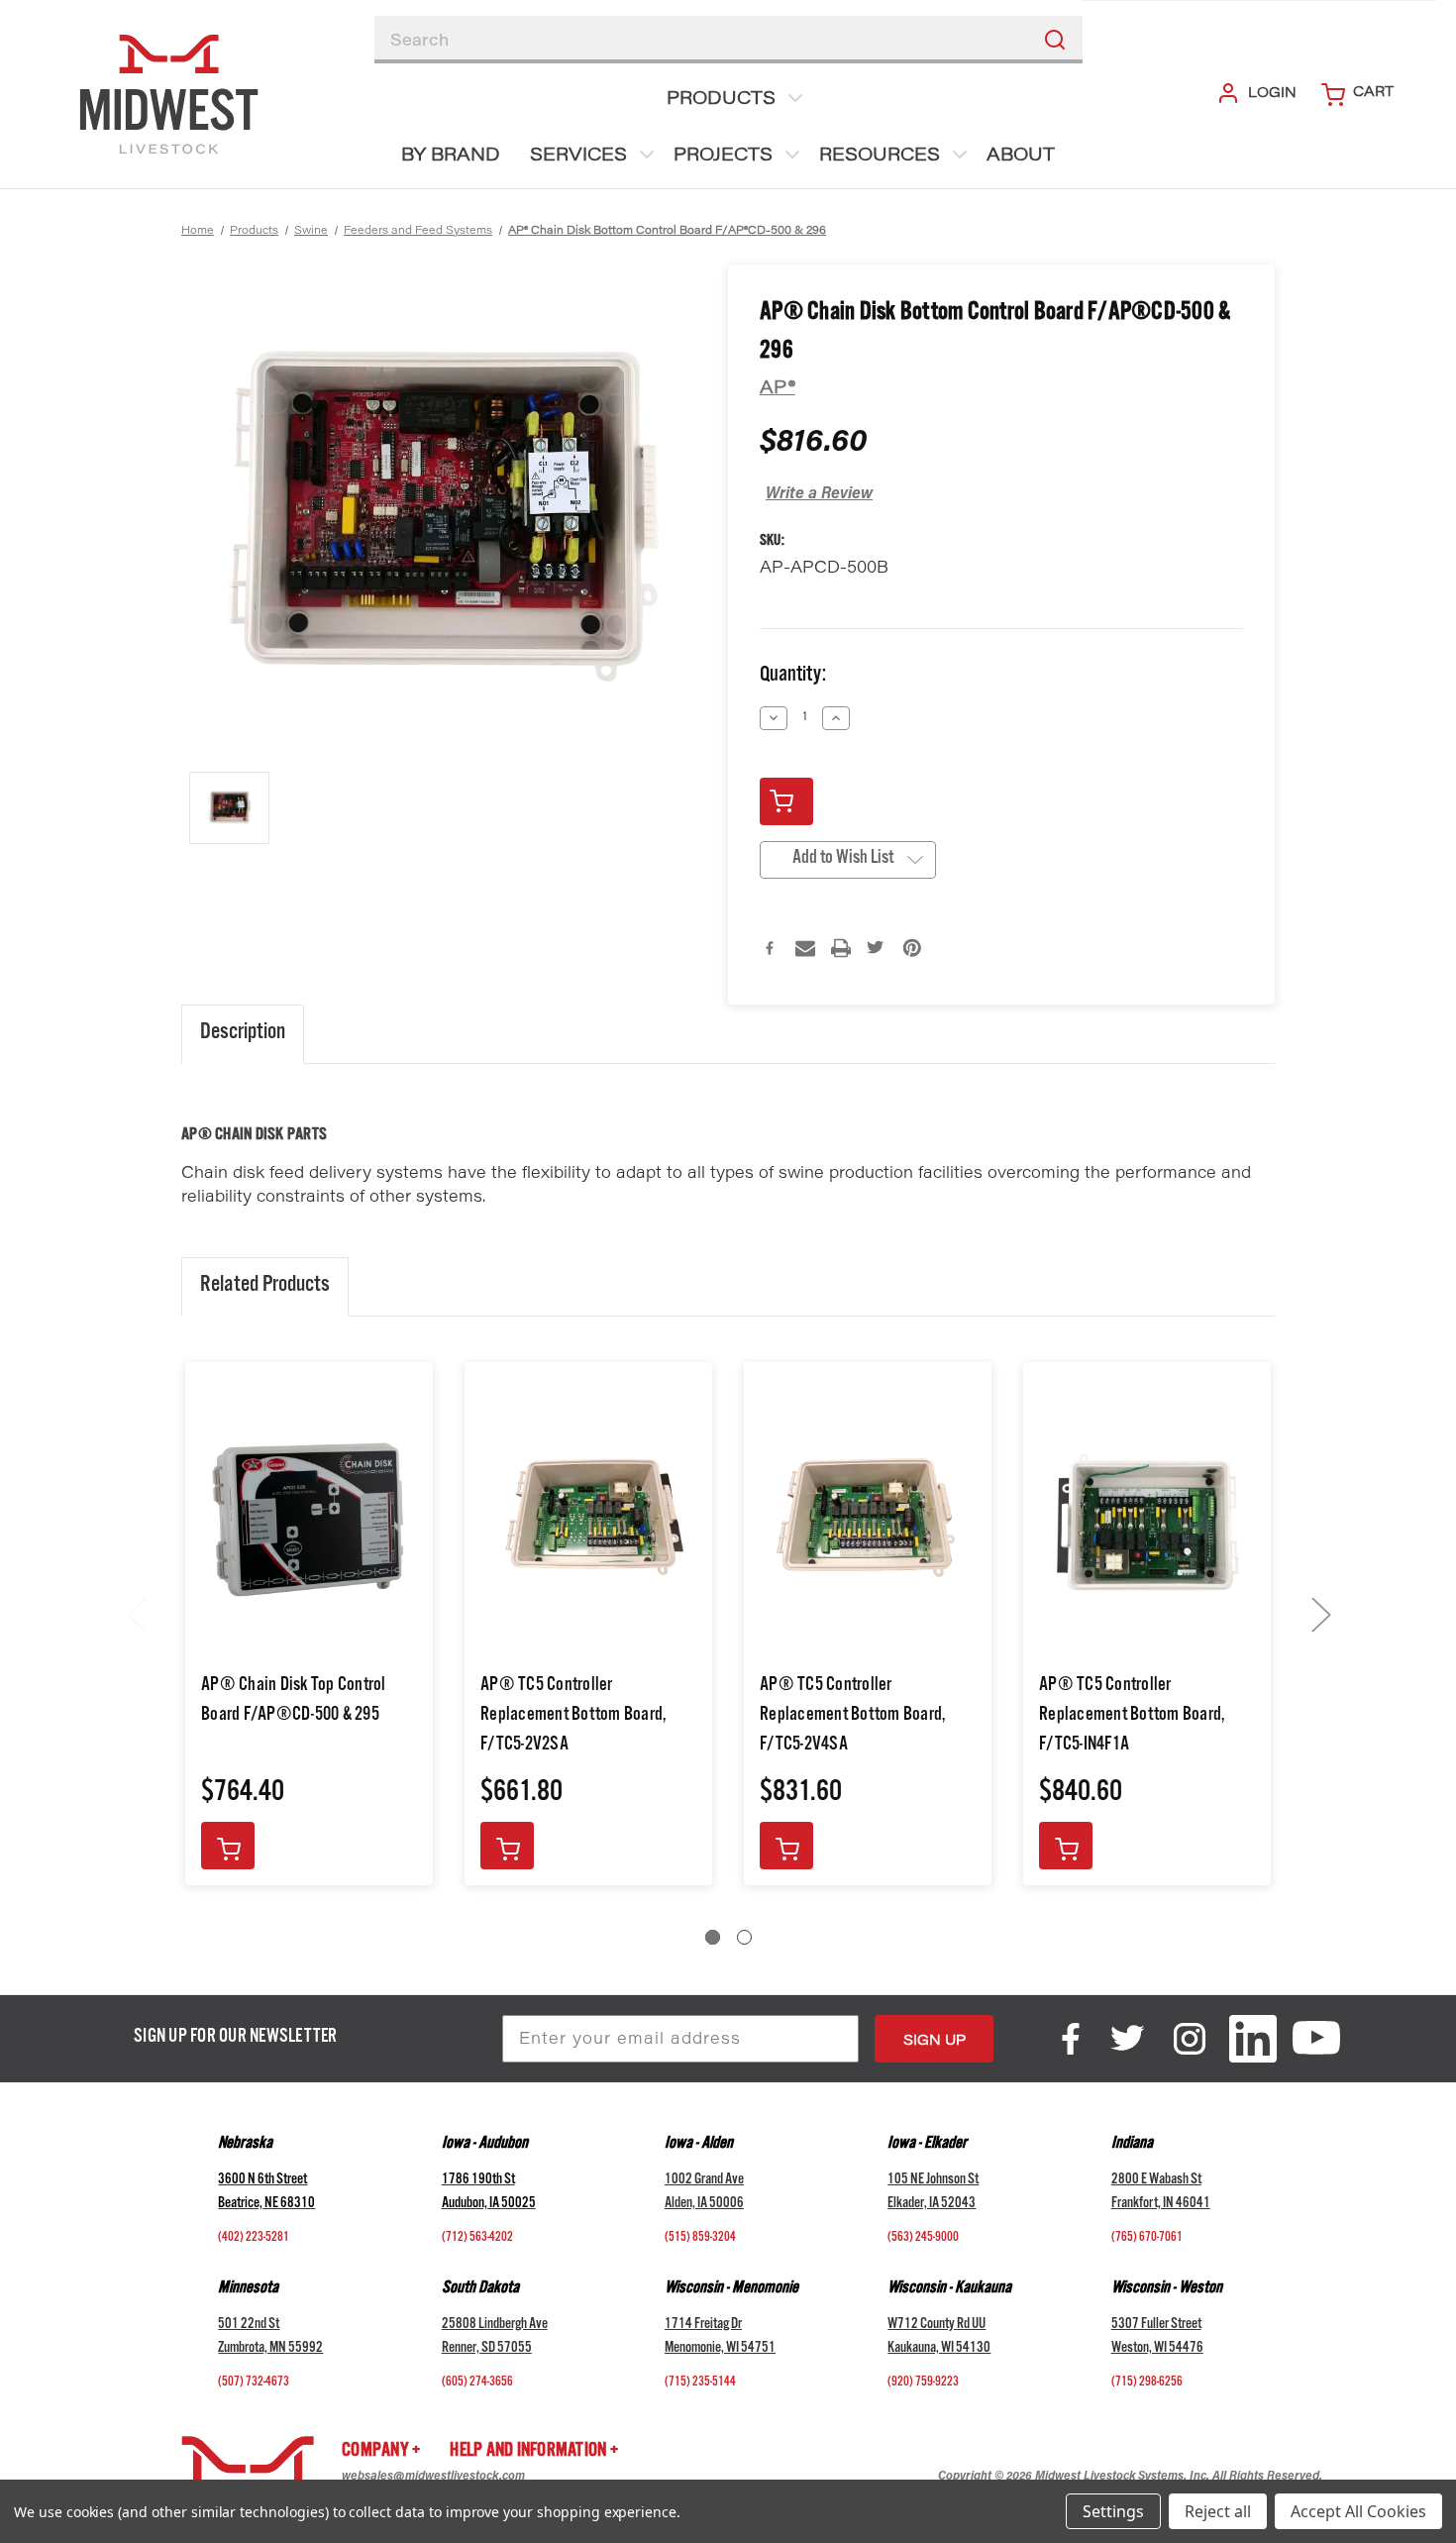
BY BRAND (451, 157)
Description (243, 1034)
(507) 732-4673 (254, 2384)
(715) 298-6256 (1147, 2384)
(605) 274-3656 (477, 2384)
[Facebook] (770, 948)
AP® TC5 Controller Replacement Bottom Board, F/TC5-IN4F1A (1132, 1717)
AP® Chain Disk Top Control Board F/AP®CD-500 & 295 (294, 1702)
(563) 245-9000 (923, 2239)
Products (721, 100)
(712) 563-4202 (477, 2239)
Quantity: (793, 677)
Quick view (310, 1519)
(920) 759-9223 (923, 2384)
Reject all (1218, 2511)
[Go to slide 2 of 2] (744, 1937)
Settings (1113, 2511)
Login (1272, 94)
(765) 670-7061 (1147, 2239)
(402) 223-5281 (254, 2239)
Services (578, 157)
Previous (136, 1614)
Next (1320, 1614)
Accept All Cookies (1358, 2511)
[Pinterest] (912, 948)
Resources (880, 157)
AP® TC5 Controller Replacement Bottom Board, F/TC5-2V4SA (852, 1717)
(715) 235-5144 (700, 2384)
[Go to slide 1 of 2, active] (713, 1937)
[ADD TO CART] (228, 1846)
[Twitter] (877, 948)
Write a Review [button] (819, 494)
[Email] (805, 948)
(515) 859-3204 (700, 2239)
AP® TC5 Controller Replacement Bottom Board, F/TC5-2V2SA (573, 1717)
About (1021, 157)
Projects (723, 157)
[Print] (841, 948)
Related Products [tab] (265, 1287)
